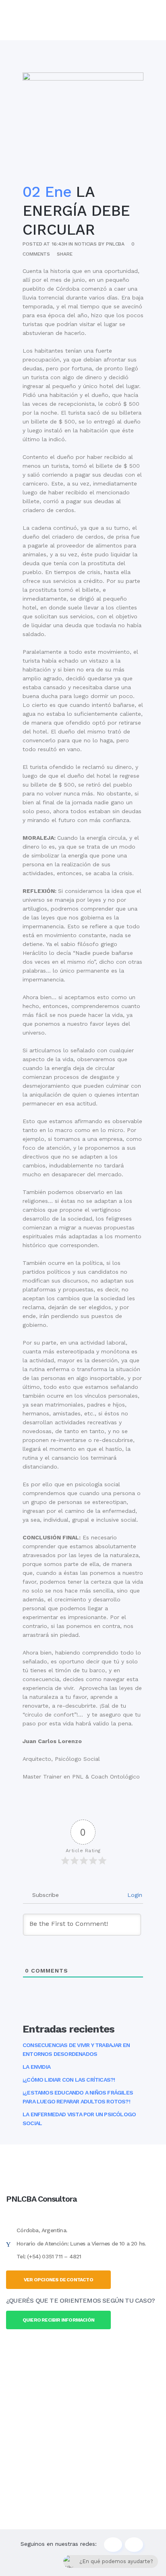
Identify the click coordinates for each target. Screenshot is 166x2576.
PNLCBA (115, 244)
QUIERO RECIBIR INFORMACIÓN (58, 2320)
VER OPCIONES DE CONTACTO (58, 2280)
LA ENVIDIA (36, 2067)
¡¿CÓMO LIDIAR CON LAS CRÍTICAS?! (69, 2080)
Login (134, 1895)
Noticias (86, 244)
